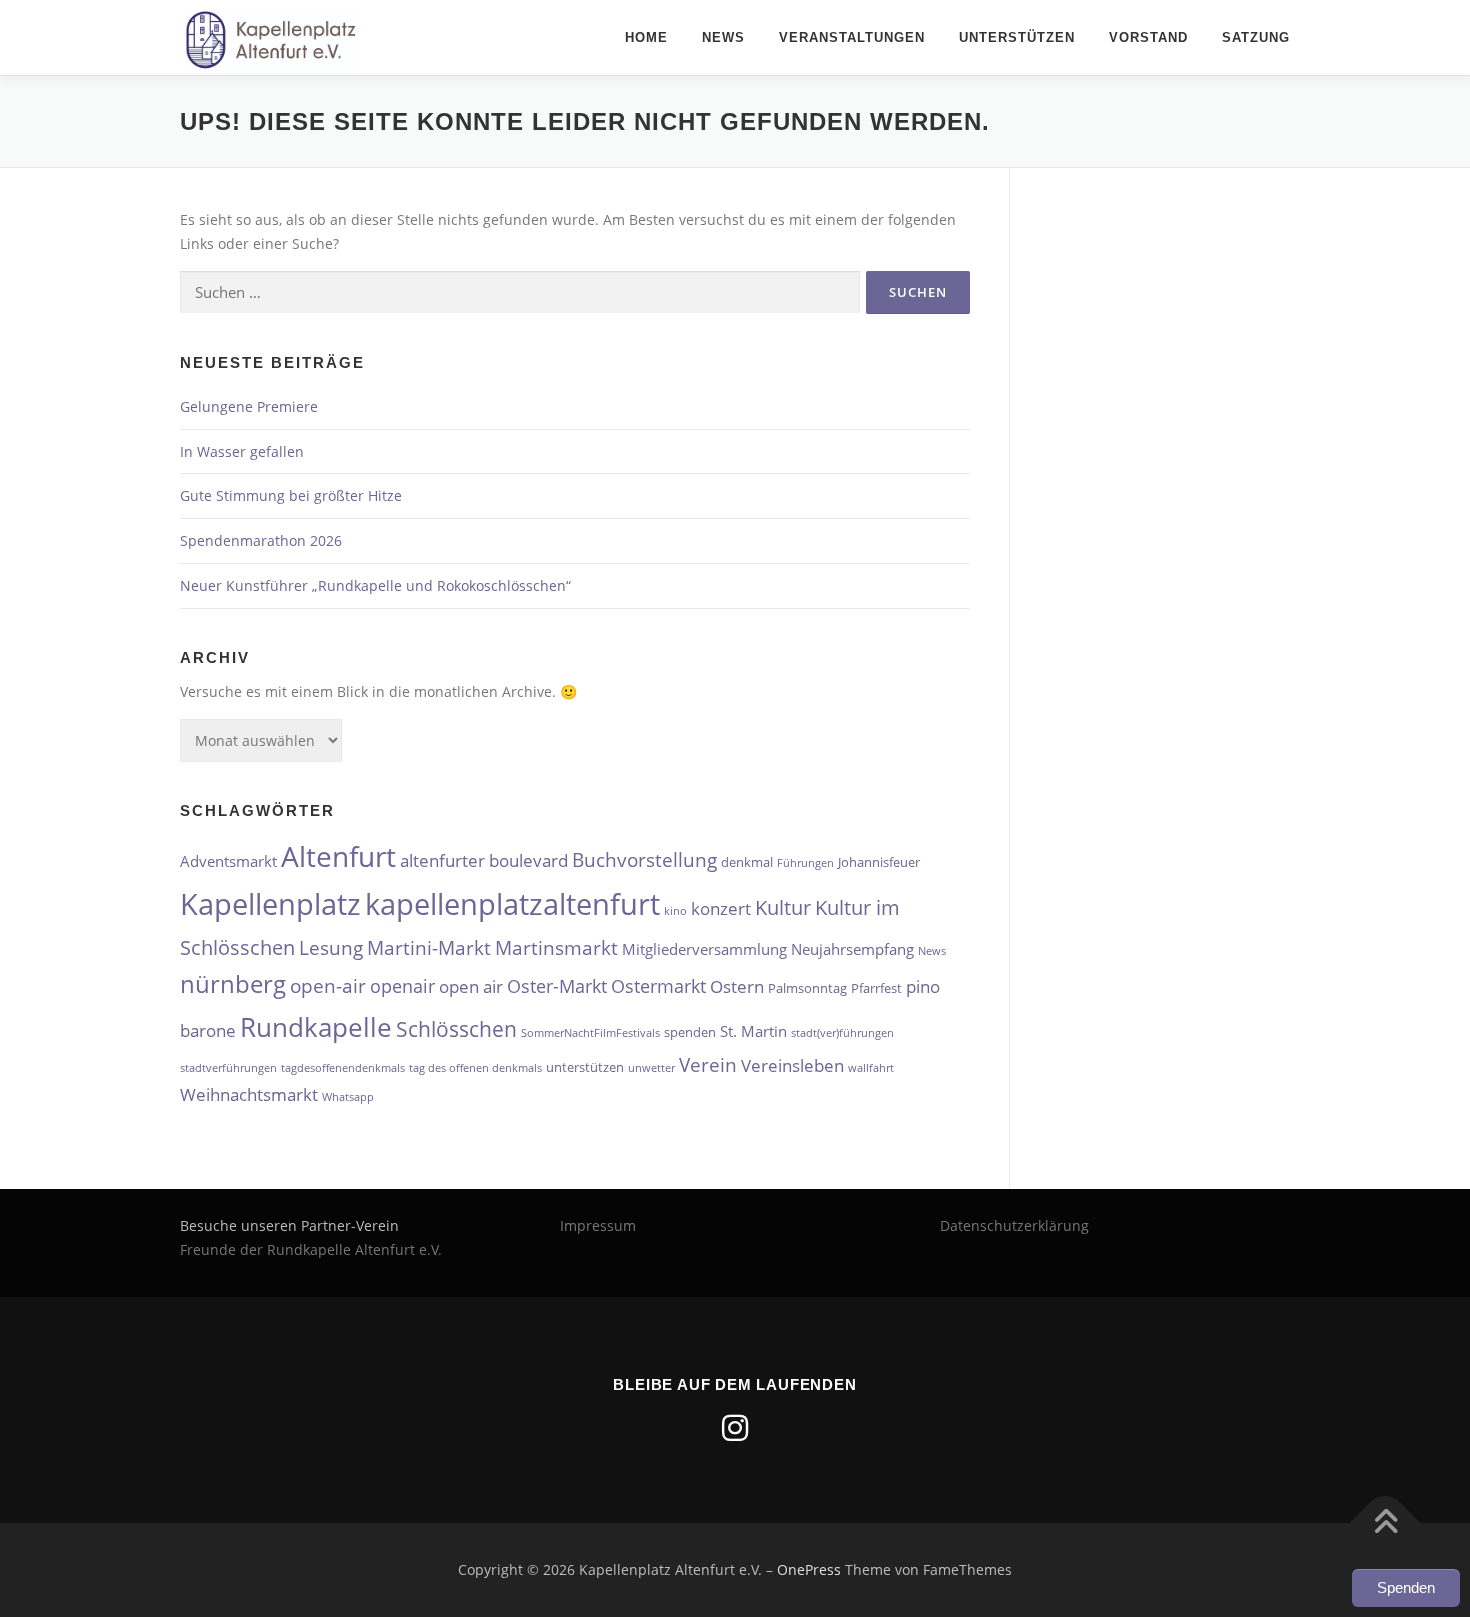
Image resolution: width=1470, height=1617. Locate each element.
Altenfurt (338, 856)
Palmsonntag (807, 988)
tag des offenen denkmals (475, 1068)
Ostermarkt (658, 986)
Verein (708, 1064)
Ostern (737, 986)
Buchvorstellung (644, 859)
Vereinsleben (792, 1065)
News (723, 37)
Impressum (598, 1225)
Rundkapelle (316, 1027)
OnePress (809, 1569)
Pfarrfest (876, 988)
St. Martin (753, 1031)
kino (675, 911)
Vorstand (1148, 37)
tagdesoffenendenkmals (343, 1068)
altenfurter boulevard (484, 860)
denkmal (747, 862)
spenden (690, 1032)
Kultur (783, 907)
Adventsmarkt (228, 861)
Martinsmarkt (556, 947)
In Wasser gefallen (242, 451)
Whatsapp (348, 1097)
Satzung (1256, 37)
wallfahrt (871, 1068)
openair (402, 986)
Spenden (1406, 1587)
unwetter (651, 1068)
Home (646, 37)
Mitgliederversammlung (704, 949)
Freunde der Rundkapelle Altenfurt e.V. (311, 1249)
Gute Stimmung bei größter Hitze (291, 495)
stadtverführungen (228, 1068)
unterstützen (585, 1067)
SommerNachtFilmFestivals (590, 1033)
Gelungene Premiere (249, 406)
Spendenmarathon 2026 (261, 540)
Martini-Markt (429, 947)
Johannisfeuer (879, 862)
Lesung (331, 947)
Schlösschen (456, 1029)
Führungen (805, 863)
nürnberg (233, 983)
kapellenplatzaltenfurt (512, 904)
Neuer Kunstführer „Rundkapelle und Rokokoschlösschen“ (375, 585)
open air (471, 986)
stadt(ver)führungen (842, 1033)
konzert (721, 908)
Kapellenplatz (270, 903)
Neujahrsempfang (852, 949)
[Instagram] (735, 1428)
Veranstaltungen (852, 37)
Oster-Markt (557, 986)
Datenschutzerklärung (1014, 1225)
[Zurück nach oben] (1385, 1523)
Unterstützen (1017, 37)
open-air (328, 985)
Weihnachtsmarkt (249, 1094)
